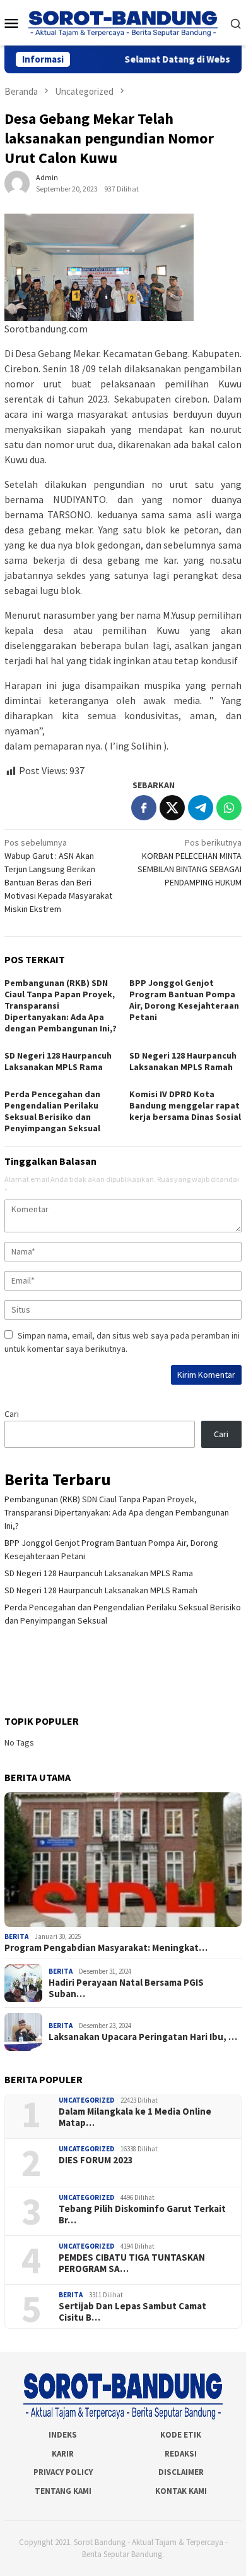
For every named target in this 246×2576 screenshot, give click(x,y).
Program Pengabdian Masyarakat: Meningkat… (106, 1948)
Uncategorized (86, 2100)
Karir (63, 2454)
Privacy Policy (63, 2472)
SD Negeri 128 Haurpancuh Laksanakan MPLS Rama (58, 1061)
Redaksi (181, 2454)
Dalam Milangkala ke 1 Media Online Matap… (135, 2117)
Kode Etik (181, 2435)
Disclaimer (181, 2472)
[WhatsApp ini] (229, 808)
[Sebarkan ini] (144, 808)
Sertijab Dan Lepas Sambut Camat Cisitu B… (132, 2312)
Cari (12, 1414)
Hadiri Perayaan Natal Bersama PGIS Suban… (126, 1988)
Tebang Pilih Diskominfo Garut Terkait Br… (142, 2215)
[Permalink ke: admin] (17, 183)
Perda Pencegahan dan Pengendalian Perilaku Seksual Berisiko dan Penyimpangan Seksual (52, 1111)
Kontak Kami (181, 2491)
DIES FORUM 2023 (96, 2160)
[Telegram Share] (201, 808)
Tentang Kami (63, 2491)
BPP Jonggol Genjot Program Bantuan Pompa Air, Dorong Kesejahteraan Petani (184, 1000)
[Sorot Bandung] (123, 22)
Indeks (63, 2435)
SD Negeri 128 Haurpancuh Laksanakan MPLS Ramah (183, 1061)
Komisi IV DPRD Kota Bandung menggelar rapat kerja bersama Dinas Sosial (185, 1105)
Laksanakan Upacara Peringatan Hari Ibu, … (143, 2037)
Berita (16, 1936)
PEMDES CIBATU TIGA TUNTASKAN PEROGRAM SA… (132, 2263)
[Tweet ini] (172, 808)
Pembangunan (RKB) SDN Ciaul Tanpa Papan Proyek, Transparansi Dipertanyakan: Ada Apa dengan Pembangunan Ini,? (117, 1512)
